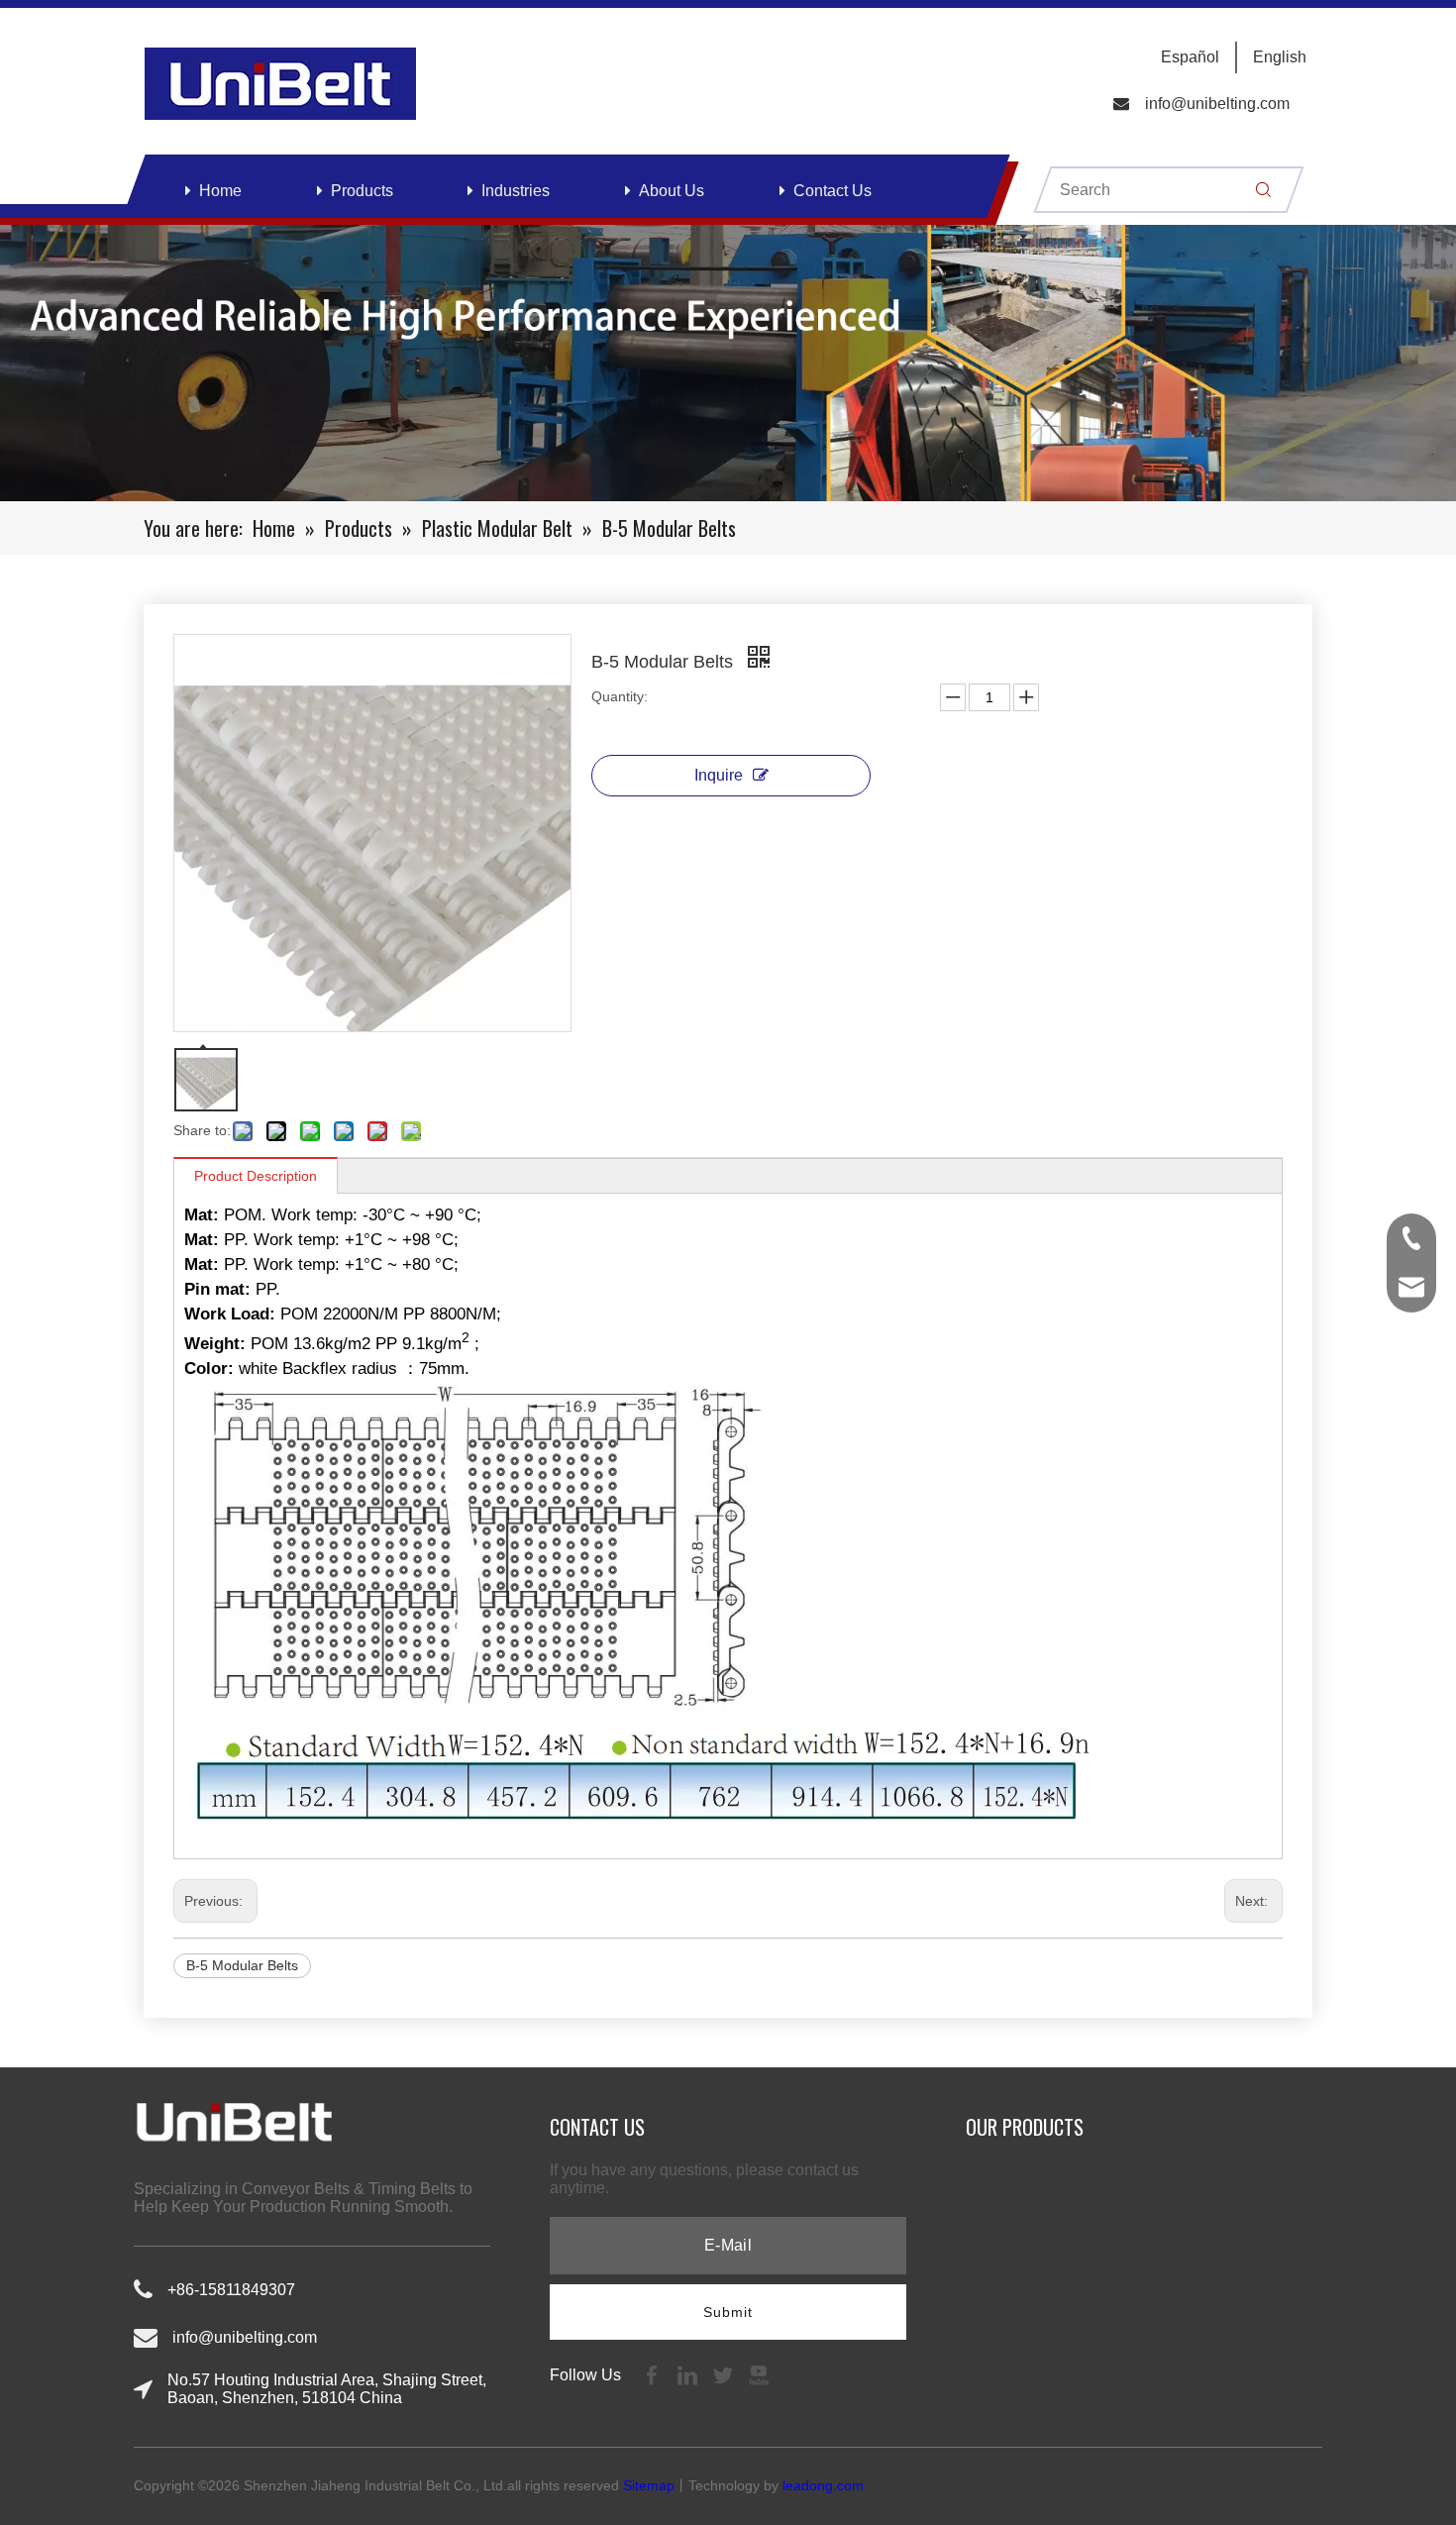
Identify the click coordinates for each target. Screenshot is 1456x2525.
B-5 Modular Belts (242, 1965)
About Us (672, 191)
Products (362, 191)
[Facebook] (654, 2375)
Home (220, 191)
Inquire (719, 775)
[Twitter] (725, 2375)
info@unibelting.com (1217, 104)
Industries (516, 191)
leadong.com (823, 2485)
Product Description (256, 1176)
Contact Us (832, 191)
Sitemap (649, 2485)
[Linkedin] (689, 2375)
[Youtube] (759, 2375)
